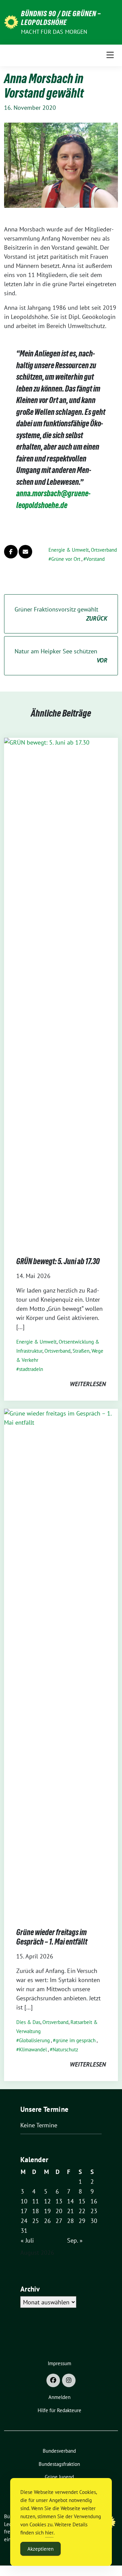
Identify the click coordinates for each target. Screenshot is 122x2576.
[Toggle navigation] (110, 55)
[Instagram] (69, 2380)
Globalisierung (34, 2040)
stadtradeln (31, 1369)
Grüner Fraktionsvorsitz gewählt (61, 614)
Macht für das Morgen (54, 32)
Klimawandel (33, 2049)
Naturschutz (65, 2049)
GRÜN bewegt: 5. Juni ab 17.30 (58, 1261)
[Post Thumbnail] (61, 990)
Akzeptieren (40, 2549)
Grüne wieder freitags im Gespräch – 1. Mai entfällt (52, 1937)
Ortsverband (104, 550)
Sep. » (75, 2240)
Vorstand (95, 559)
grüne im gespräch (76, 2040)
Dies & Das (28, 2022)
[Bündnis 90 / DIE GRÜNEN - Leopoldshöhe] (11, 21)
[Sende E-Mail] (25, 552)
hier (49, 2533)
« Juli (27, 2240)
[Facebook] (53, 2380)
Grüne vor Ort (66, 559)
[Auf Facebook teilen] (11, 552)
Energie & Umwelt (69, 550)
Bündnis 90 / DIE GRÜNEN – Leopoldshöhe (61, 18)
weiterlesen (88, 1384)
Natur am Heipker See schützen (61, 656)
